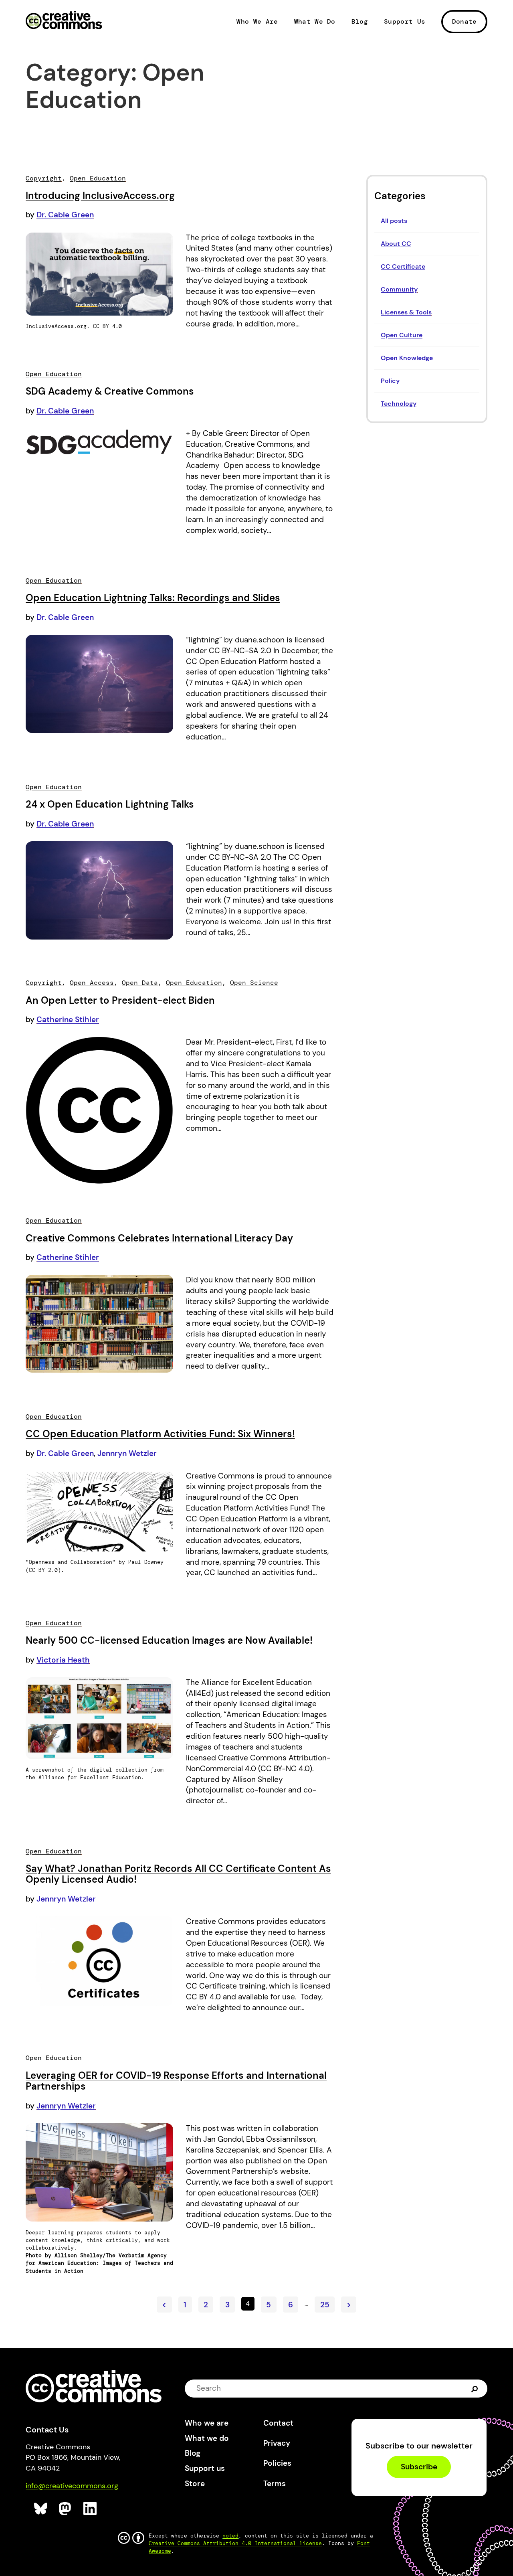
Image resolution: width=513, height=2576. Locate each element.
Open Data (140, 983)
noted (230, 2536)
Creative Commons (64, 21)
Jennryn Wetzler (127, 1453)
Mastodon (66, 2509)
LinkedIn (90, 2509)
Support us (205, 2468)
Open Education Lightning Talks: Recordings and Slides (153, 598)
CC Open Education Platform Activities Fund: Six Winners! (160, 1434)
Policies (277, 2463)
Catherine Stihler (68, 1020)
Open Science (254, 983)
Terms (275, 2484)
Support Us (405, 22)
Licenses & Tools (406, 312)
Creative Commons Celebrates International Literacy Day (159, 1238)
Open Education (98, 178)
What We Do (315, 22)
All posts (394, 221)
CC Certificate (403, 266)
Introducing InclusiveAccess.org (100, 195)
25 (325, 2305)
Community (399, 289)
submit (475, 2388)
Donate (465, 21)
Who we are (207, 2423)
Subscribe (419, 2467)
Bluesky (41, 2509)
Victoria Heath (63, 1660)
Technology (399, 404)
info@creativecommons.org (72, 2486)
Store (195, 2484)
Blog (360, 22)
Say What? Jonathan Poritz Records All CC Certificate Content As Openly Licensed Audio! (178, 1874)
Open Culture (402, 335)
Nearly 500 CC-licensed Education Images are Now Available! (169, 1640)
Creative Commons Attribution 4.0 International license (235, 2543)
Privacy (277, 2443)
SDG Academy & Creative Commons (110, 391)
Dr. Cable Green (65, 215)
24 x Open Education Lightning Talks (110, 804)
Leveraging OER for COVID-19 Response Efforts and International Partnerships (176, 2081)
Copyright (44, 178)
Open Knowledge (407, 358)
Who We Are (257, 22)
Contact (278, 2423)
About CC (396, 244)
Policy (390, 381)
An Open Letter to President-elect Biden (120, 1000)
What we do (207, 2438)
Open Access (92, 983)
